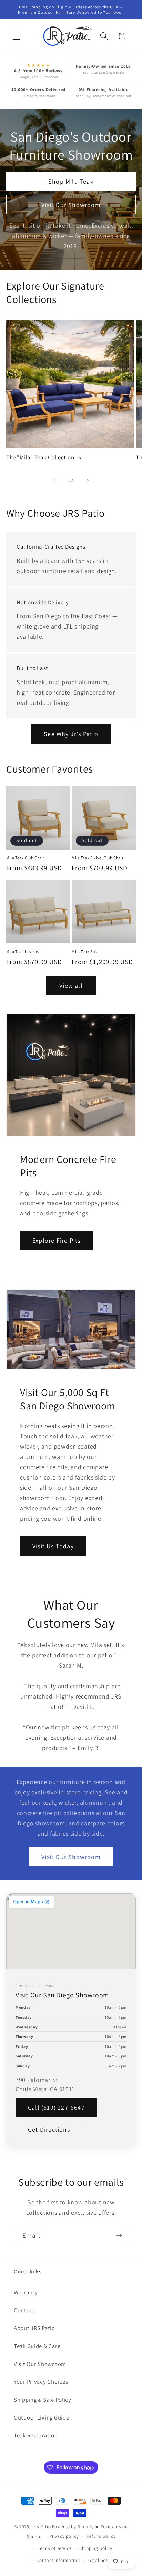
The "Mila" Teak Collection (40, 457)
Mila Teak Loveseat (24, 952)
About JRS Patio (34, 2328)
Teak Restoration (36, 2435)
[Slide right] (88, 480)
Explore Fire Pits (56, 1240)
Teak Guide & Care (37, 2346)
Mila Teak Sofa (85, 952)
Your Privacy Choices (41, 2382)
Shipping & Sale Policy (43, 2400)
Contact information (58, 2560)
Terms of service (54, 2548)
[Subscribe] (119, 2236)
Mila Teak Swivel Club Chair (98, 858)
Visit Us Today (53, 1546)
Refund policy (101, 2536)
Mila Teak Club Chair (25, 858)
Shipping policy (96, 2548)
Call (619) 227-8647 (56, 2108)
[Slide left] (54, 480)
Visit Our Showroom (71, 204)
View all (71, 986)
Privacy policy (64, 2536)
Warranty (26, 2292)
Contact (24, 2310)
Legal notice (100, 2560)
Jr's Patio (41, 2527)
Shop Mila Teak (71, 181)
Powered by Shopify (73, 2527)
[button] (17, 36)
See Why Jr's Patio (71, 734)
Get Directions (49, 2130)
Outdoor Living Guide (41, 2417)
